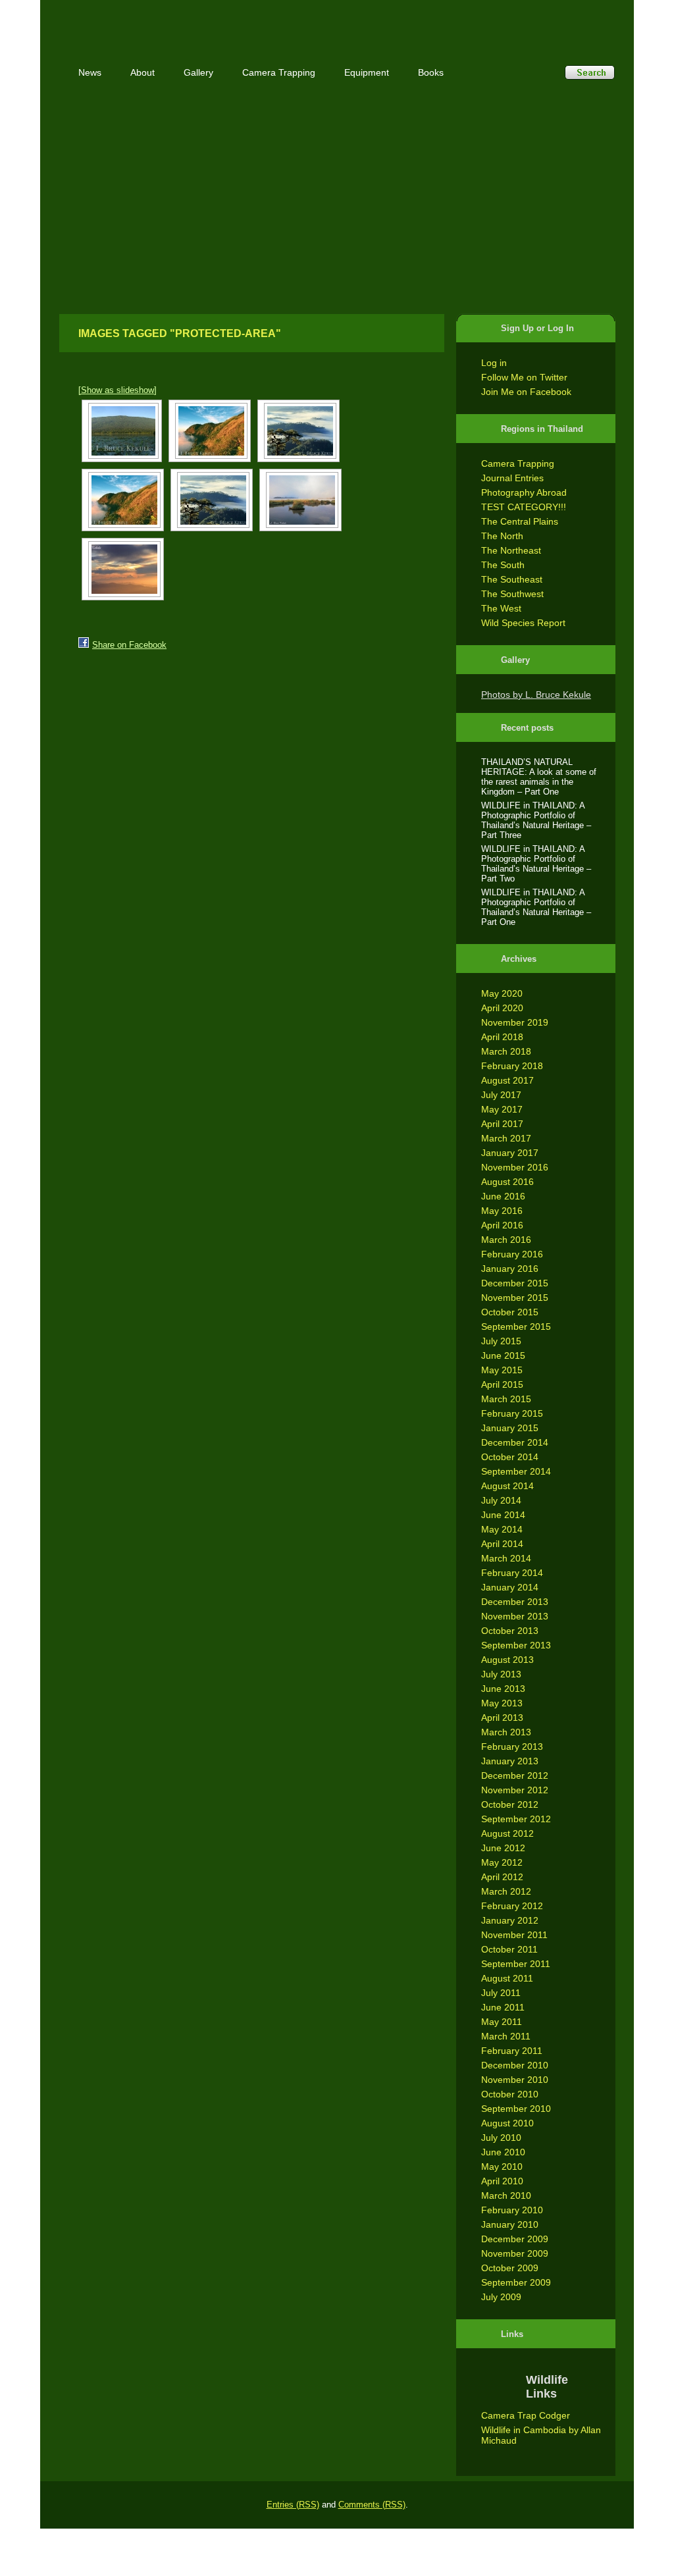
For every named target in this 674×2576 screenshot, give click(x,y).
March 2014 (506, 1558)
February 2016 (512, 1254)
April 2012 (502, 1877)
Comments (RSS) (372, 2505)
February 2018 (512, 1066)
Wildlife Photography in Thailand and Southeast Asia (200, 21)
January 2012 (510, 1920)
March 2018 (506, 1051)
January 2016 (510, 1269)
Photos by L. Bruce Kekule (536, 695)
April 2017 (502, 1124)
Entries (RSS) (293, 2505)
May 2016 (502, 1211)
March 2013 (506, 1732)
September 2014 (516, 1471)
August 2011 (507, 1978)
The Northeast (511, 550)
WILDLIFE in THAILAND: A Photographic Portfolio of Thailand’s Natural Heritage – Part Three (536, 820)
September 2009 (516, 2282)
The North (502, 536)
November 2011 (514, 1935)
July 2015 (501, 1341)
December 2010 (515, 2065)
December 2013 (515, 1602)
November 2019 (515, 1022)
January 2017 (510, 1153)
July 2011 (501, 1993)
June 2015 (503, 1355)
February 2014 (512, 1573)
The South (503, 565)
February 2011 (512, 2051)
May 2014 (502, 1529)
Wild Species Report (523, 623)
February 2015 (512, 1413)
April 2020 (502, 1008)
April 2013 (502, 1718)
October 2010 (510, 2094)
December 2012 (515, 1775)
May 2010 (502, 2167)
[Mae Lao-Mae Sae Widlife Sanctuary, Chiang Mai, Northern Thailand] (298, 431)
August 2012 (507, 1833)
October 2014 (510, 1457)
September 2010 (516, 2109)
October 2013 (510, 1631)
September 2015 (516, 1327)
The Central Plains (520, 521)
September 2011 (516, 1964)
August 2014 (507, 1486)
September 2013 (516, 1645)
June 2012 (503, 1848)
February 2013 (512, 1747)
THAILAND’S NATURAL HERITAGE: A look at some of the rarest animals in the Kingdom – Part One (539, 777)
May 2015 (502, 1370)
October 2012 (510, 1804)
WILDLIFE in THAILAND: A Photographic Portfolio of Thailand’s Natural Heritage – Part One (536, 907)
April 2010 (502, 2181)
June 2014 (503, 1515)
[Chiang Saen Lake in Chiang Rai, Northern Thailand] (300, 500)
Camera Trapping (518, 463)
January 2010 (510, 2224)
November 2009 (515, 2253)
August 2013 (507, 1660)
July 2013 (501, 1674)
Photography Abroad (524, 492)
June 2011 (503, 2007)
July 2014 (501, 1500)
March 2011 (506, 2036)
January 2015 (510, 1428)
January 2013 (510, 1761)
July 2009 (501, 2297)
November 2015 (515, 1298)
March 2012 (506, 1891)
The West (501, 608)
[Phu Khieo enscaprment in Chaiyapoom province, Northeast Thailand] (122, 431)
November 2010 (515, 2080)
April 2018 (502, 1037)
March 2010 (506, 2195)
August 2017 (507, 1080)
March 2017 (506, 1138)
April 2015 (502, 1384)
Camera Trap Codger (526, 2415)
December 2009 (515, 2239)
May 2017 (502, 1109)
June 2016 (503, 1196)
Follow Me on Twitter (524, 377)
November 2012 (515, 1790)
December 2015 (515, 1283)
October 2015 (510, 1312)
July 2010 (501, 2138)
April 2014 (502, 1544)
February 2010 (512, 2210)
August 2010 (507, 2123)
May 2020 (502, 993)
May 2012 (502, 1862)
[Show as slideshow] (117, 390)
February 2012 (512, 1906)
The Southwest (512, 594)
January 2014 (510, 1587)
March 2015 (506, 1399)
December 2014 (515, 1442)
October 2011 (509, 1949)
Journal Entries (512, 478)
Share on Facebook (129, 645)
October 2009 (510, 2268)
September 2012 (516, 1819)
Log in (494, 363)
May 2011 (502, 2022)
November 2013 (515, 1616)
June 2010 (503, 2152)
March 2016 (506, 1240)
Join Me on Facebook (526, 392)
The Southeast (512, 579)
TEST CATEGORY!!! (524, 507)
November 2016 (515, 1167)
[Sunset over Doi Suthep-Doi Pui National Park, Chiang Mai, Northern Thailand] (123, 569)
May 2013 (502, 1703)
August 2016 (507, 1182)
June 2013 (503, 1689)
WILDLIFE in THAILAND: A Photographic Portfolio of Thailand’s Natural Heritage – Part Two (536, 864)
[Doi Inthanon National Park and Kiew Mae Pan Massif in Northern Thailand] (210, 431)
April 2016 (502, 1225)
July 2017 (501, 1095)
